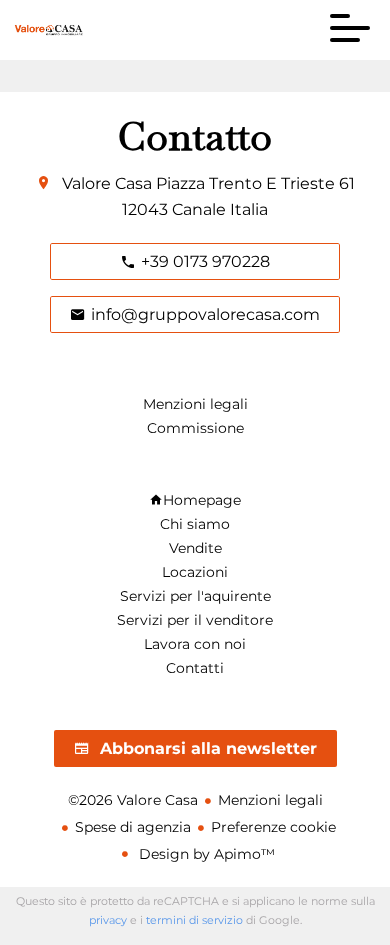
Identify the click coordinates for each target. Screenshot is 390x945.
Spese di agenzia (133, 827)
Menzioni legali (270, 800)
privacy (108, 920)
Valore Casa (107, 183)
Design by (205, 854)
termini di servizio (194, 920)
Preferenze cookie (273, 827)
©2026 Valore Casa (133, 800)
